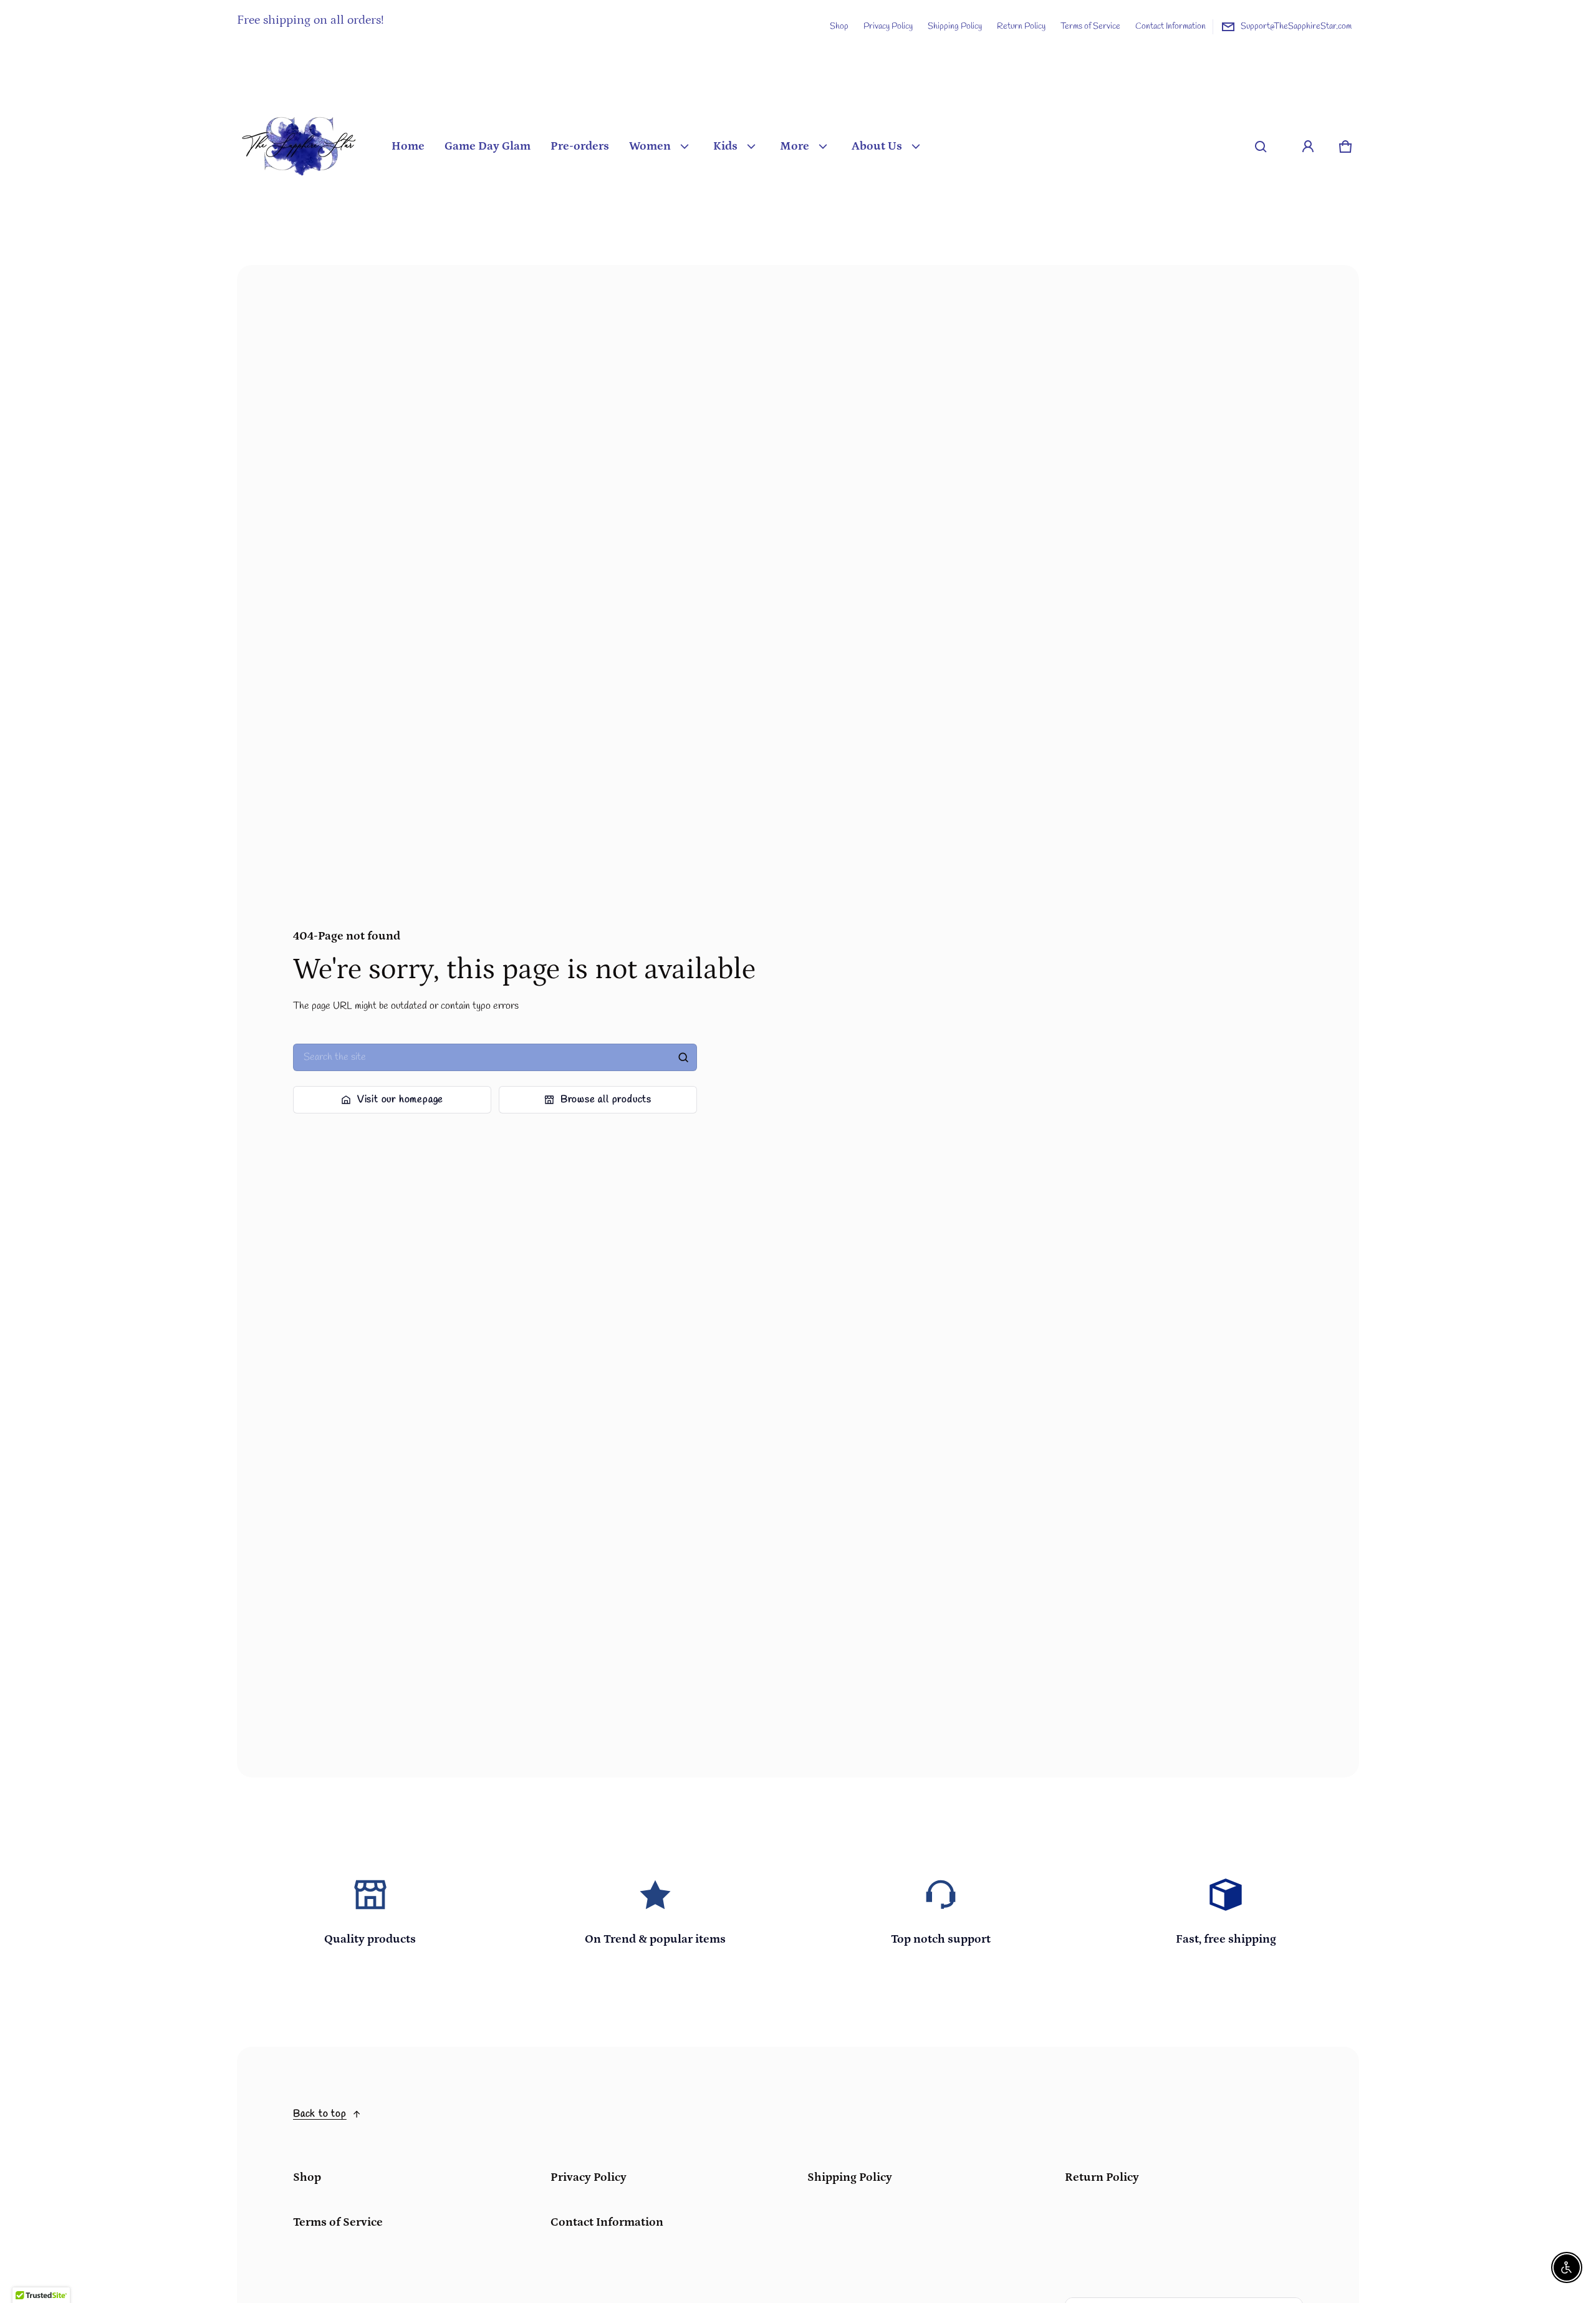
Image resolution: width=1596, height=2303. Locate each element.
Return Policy (1021, 26)
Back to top (320, 2114)
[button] (1261, 147)
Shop (839, 26)
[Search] (683, 1057)
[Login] (1308, 147)
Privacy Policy (888, 26)
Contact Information (1171, 26)
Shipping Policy (955, 26)
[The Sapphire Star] (299, 147)
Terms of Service (1090, 26)
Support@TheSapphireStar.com (1296, 26)
